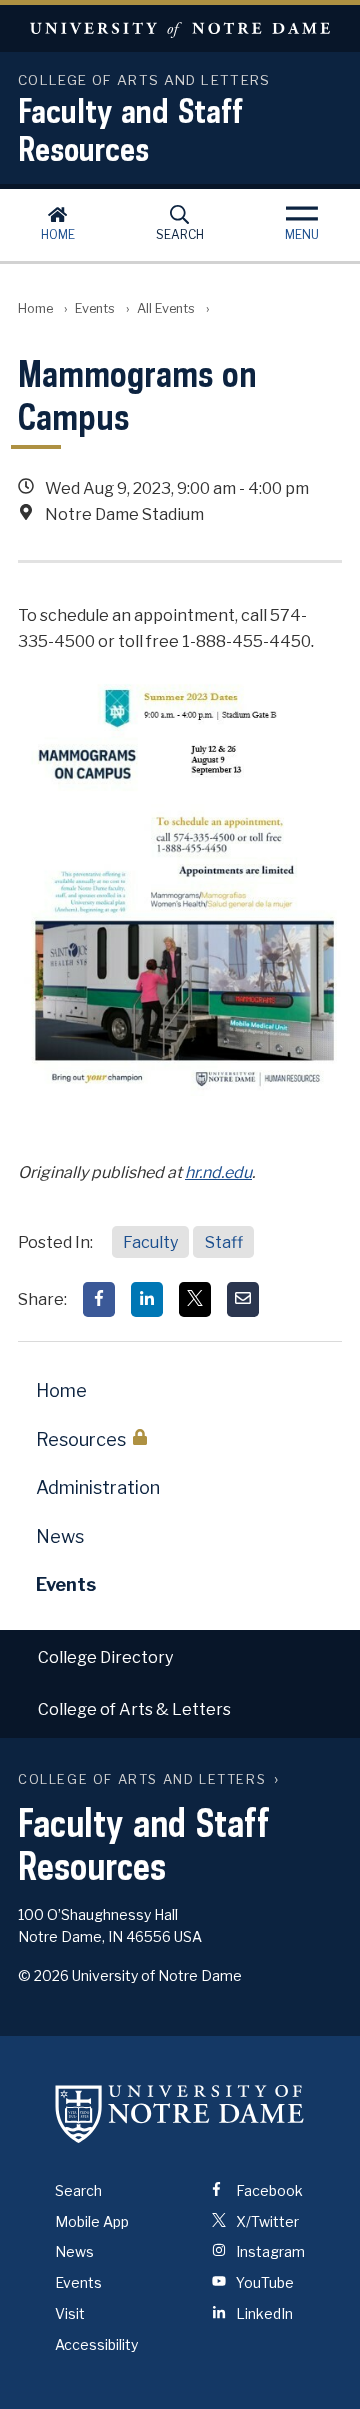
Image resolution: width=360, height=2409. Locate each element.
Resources (81, 1439)
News (60, 1536)
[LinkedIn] (147, 1299)
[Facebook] (99, 1299)
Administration (98, 1487)
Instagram (269, 2251)
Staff (224, 1242)
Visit (70, 2313)
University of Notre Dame (180, 28)
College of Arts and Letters (142, 1779)
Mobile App (92, 2221)
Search (180, 234)
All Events (166, 308)
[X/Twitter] (195, 1299)
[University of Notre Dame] (180, 2114)
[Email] (243, 1299)
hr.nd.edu (218, 1172)
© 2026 (43, 1975)
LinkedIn (263, 2313)
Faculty (150, 1242)
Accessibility (96, 2344)
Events (95, 308)
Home (58, 234)
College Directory (105, 1657)
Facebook (268, 2190)
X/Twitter (266, 2221)
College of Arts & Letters (134, 1709)
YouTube (263, 2282)
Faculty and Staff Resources (130, 129)
